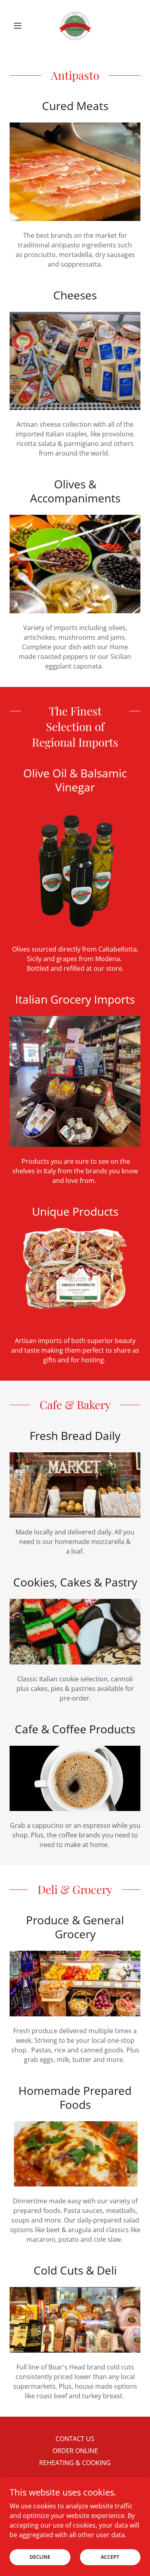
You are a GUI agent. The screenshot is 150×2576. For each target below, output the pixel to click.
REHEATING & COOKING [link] (75, 2463)
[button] (19, 26)
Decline (40, 2557)
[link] (75, 26)
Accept (110, 2557)
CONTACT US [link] (75, 2439)
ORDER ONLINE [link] (75, 2451)
